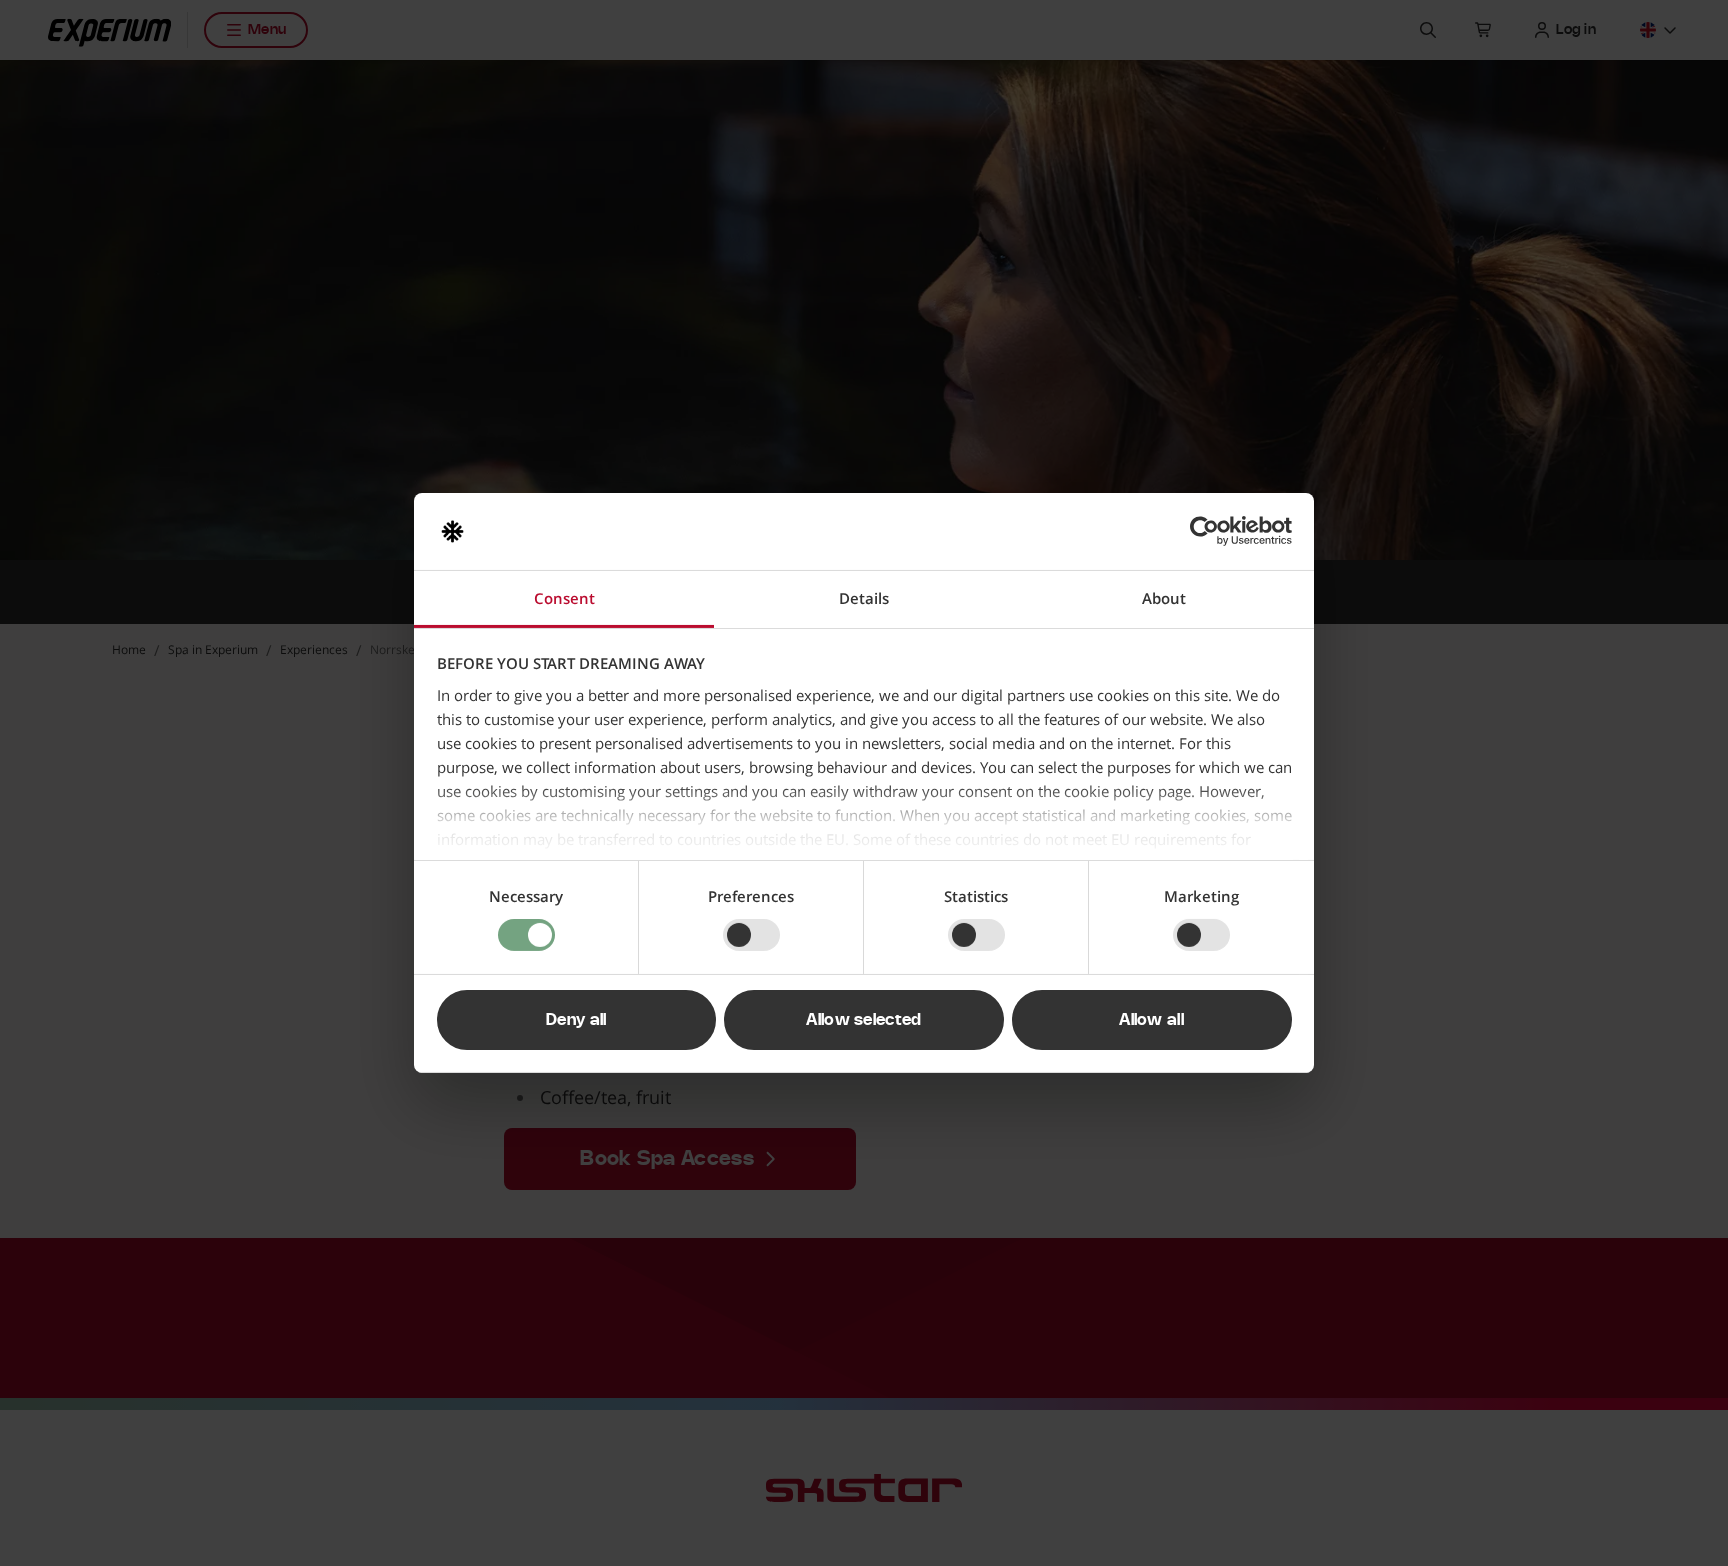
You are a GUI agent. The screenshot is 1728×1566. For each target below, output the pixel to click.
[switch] (751, 935)
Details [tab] (864, 598)
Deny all (576, 1020)
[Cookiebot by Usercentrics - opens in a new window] (1204, 531)
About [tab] (1164, 598)
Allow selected (863, 1020)
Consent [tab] (564, 598)
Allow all (1151, 1020)
